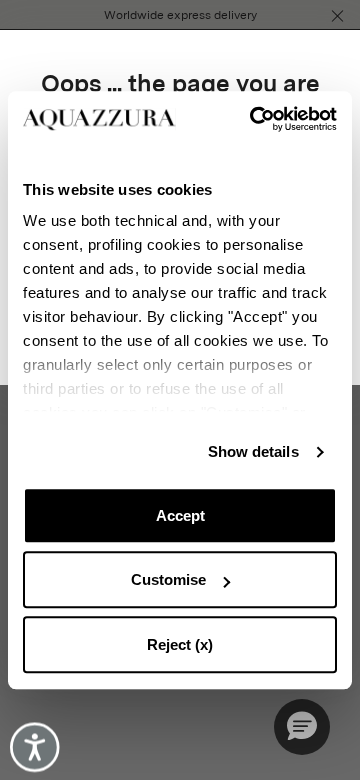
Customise (168, 579)
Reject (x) (180, 644)
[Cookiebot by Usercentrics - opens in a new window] (256, 119)
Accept (180, 515)
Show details (253, 451)
